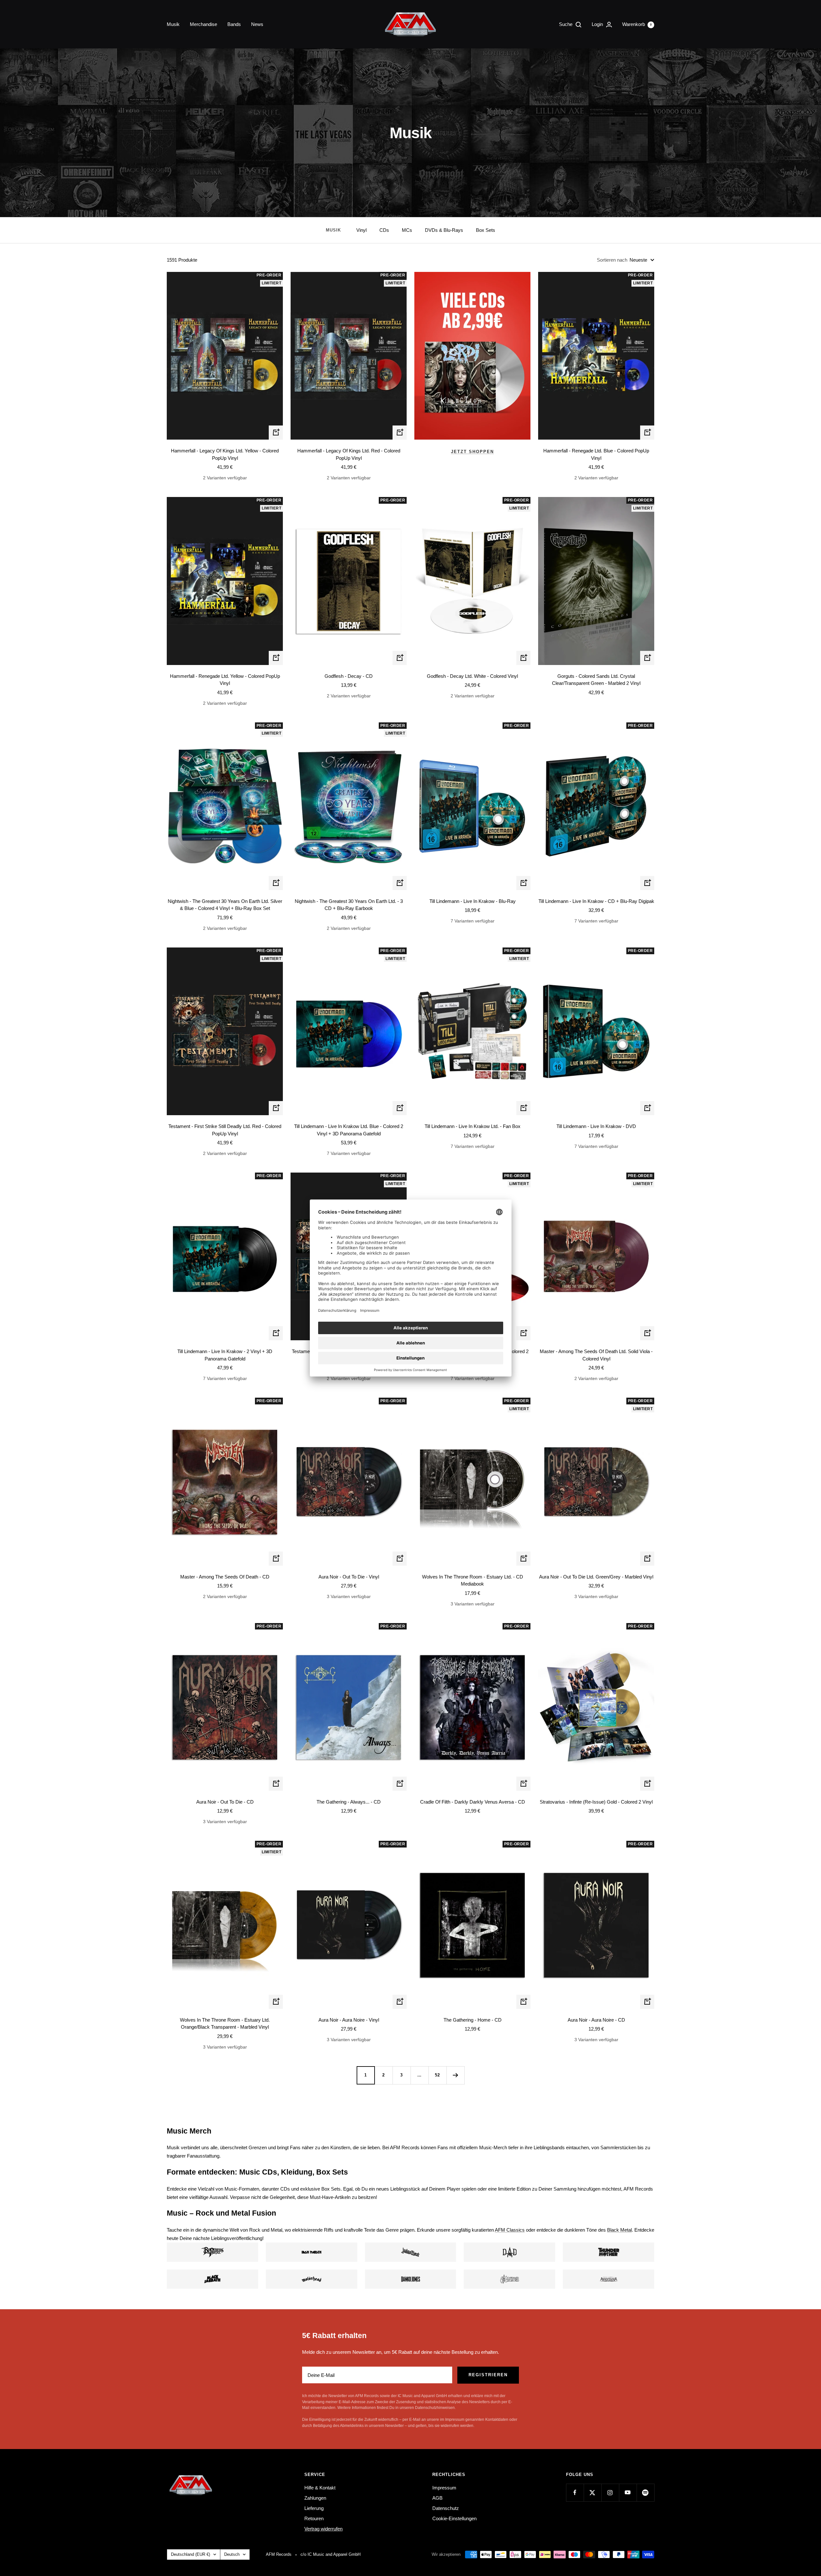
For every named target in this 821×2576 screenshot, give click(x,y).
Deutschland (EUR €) (190, 2554)
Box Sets (486, 230)
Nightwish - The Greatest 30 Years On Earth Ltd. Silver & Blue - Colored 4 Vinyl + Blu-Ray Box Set (225, 905)
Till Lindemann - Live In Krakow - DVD (596, 1126)
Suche (566, 24)
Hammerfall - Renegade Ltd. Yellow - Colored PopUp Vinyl (225, 680)
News (257, 24)
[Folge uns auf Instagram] (610, 2492)
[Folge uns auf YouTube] (628, 2492)
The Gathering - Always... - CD (349, 1802)
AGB (437, 2498)
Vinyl (361, 230)
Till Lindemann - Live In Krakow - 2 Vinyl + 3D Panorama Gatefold (225, 1355)
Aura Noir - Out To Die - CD (225, 1802)
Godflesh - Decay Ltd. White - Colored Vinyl (472, 676)
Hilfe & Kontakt (320, 2488)
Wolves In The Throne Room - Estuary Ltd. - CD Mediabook (473, 1580)
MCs (407, 230)
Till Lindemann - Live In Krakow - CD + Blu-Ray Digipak (596, 901)
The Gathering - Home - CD (473, 2020)
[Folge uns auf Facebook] (575, 2492)
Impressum (444, 2488)
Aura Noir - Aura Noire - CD (596, 2020)
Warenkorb (637, 24)
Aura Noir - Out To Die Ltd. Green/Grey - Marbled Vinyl (596, 1577)
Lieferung (314, 2508)
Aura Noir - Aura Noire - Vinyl (349, 2020)
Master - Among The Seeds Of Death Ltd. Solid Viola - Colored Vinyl (596, 1355)
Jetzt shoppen (472, 452)
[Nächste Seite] (455, 2075)
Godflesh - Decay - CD (349, 676)
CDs (384, 230)
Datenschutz (446, 2508)
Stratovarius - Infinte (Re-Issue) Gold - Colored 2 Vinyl (596, 1802)
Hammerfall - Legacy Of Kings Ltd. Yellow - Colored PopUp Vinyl (225, 454)
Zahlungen (315, 2498)
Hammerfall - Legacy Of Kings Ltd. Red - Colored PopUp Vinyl (349, 454)
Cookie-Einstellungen (454, 2518)
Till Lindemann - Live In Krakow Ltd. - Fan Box (473, 1126)
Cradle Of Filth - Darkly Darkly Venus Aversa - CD (473, 1802)
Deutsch (232, 2554)
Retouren (314, 2518)
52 (437, 2075)
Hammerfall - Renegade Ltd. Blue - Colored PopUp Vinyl (596, 454)
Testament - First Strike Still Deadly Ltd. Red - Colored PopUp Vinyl (225, 1130)
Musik (173, 24)
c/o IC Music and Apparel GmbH (330, 2554)
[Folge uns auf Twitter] (592, 2492)
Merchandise (203, 24)
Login (598, 24)
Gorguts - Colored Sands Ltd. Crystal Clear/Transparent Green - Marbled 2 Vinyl (596, 680)
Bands (234, 24)
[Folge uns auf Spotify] (645, 2492)
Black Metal (619, 2230)
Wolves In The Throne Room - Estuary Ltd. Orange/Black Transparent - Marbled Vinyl (225, 2024)
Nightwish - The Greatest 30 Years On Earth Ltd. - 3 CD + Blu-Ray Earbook (349, 905)
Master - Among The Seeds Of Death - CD (225, 1577)
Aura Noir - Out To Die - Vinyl (349, 1577)
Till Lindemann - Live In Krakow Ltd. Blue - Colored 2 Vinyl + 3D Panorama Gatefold (349, 1130)
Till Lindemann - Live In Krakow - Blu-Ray (473, 901)
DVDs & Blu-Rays (444, 230)
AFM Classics (510, 2230)
